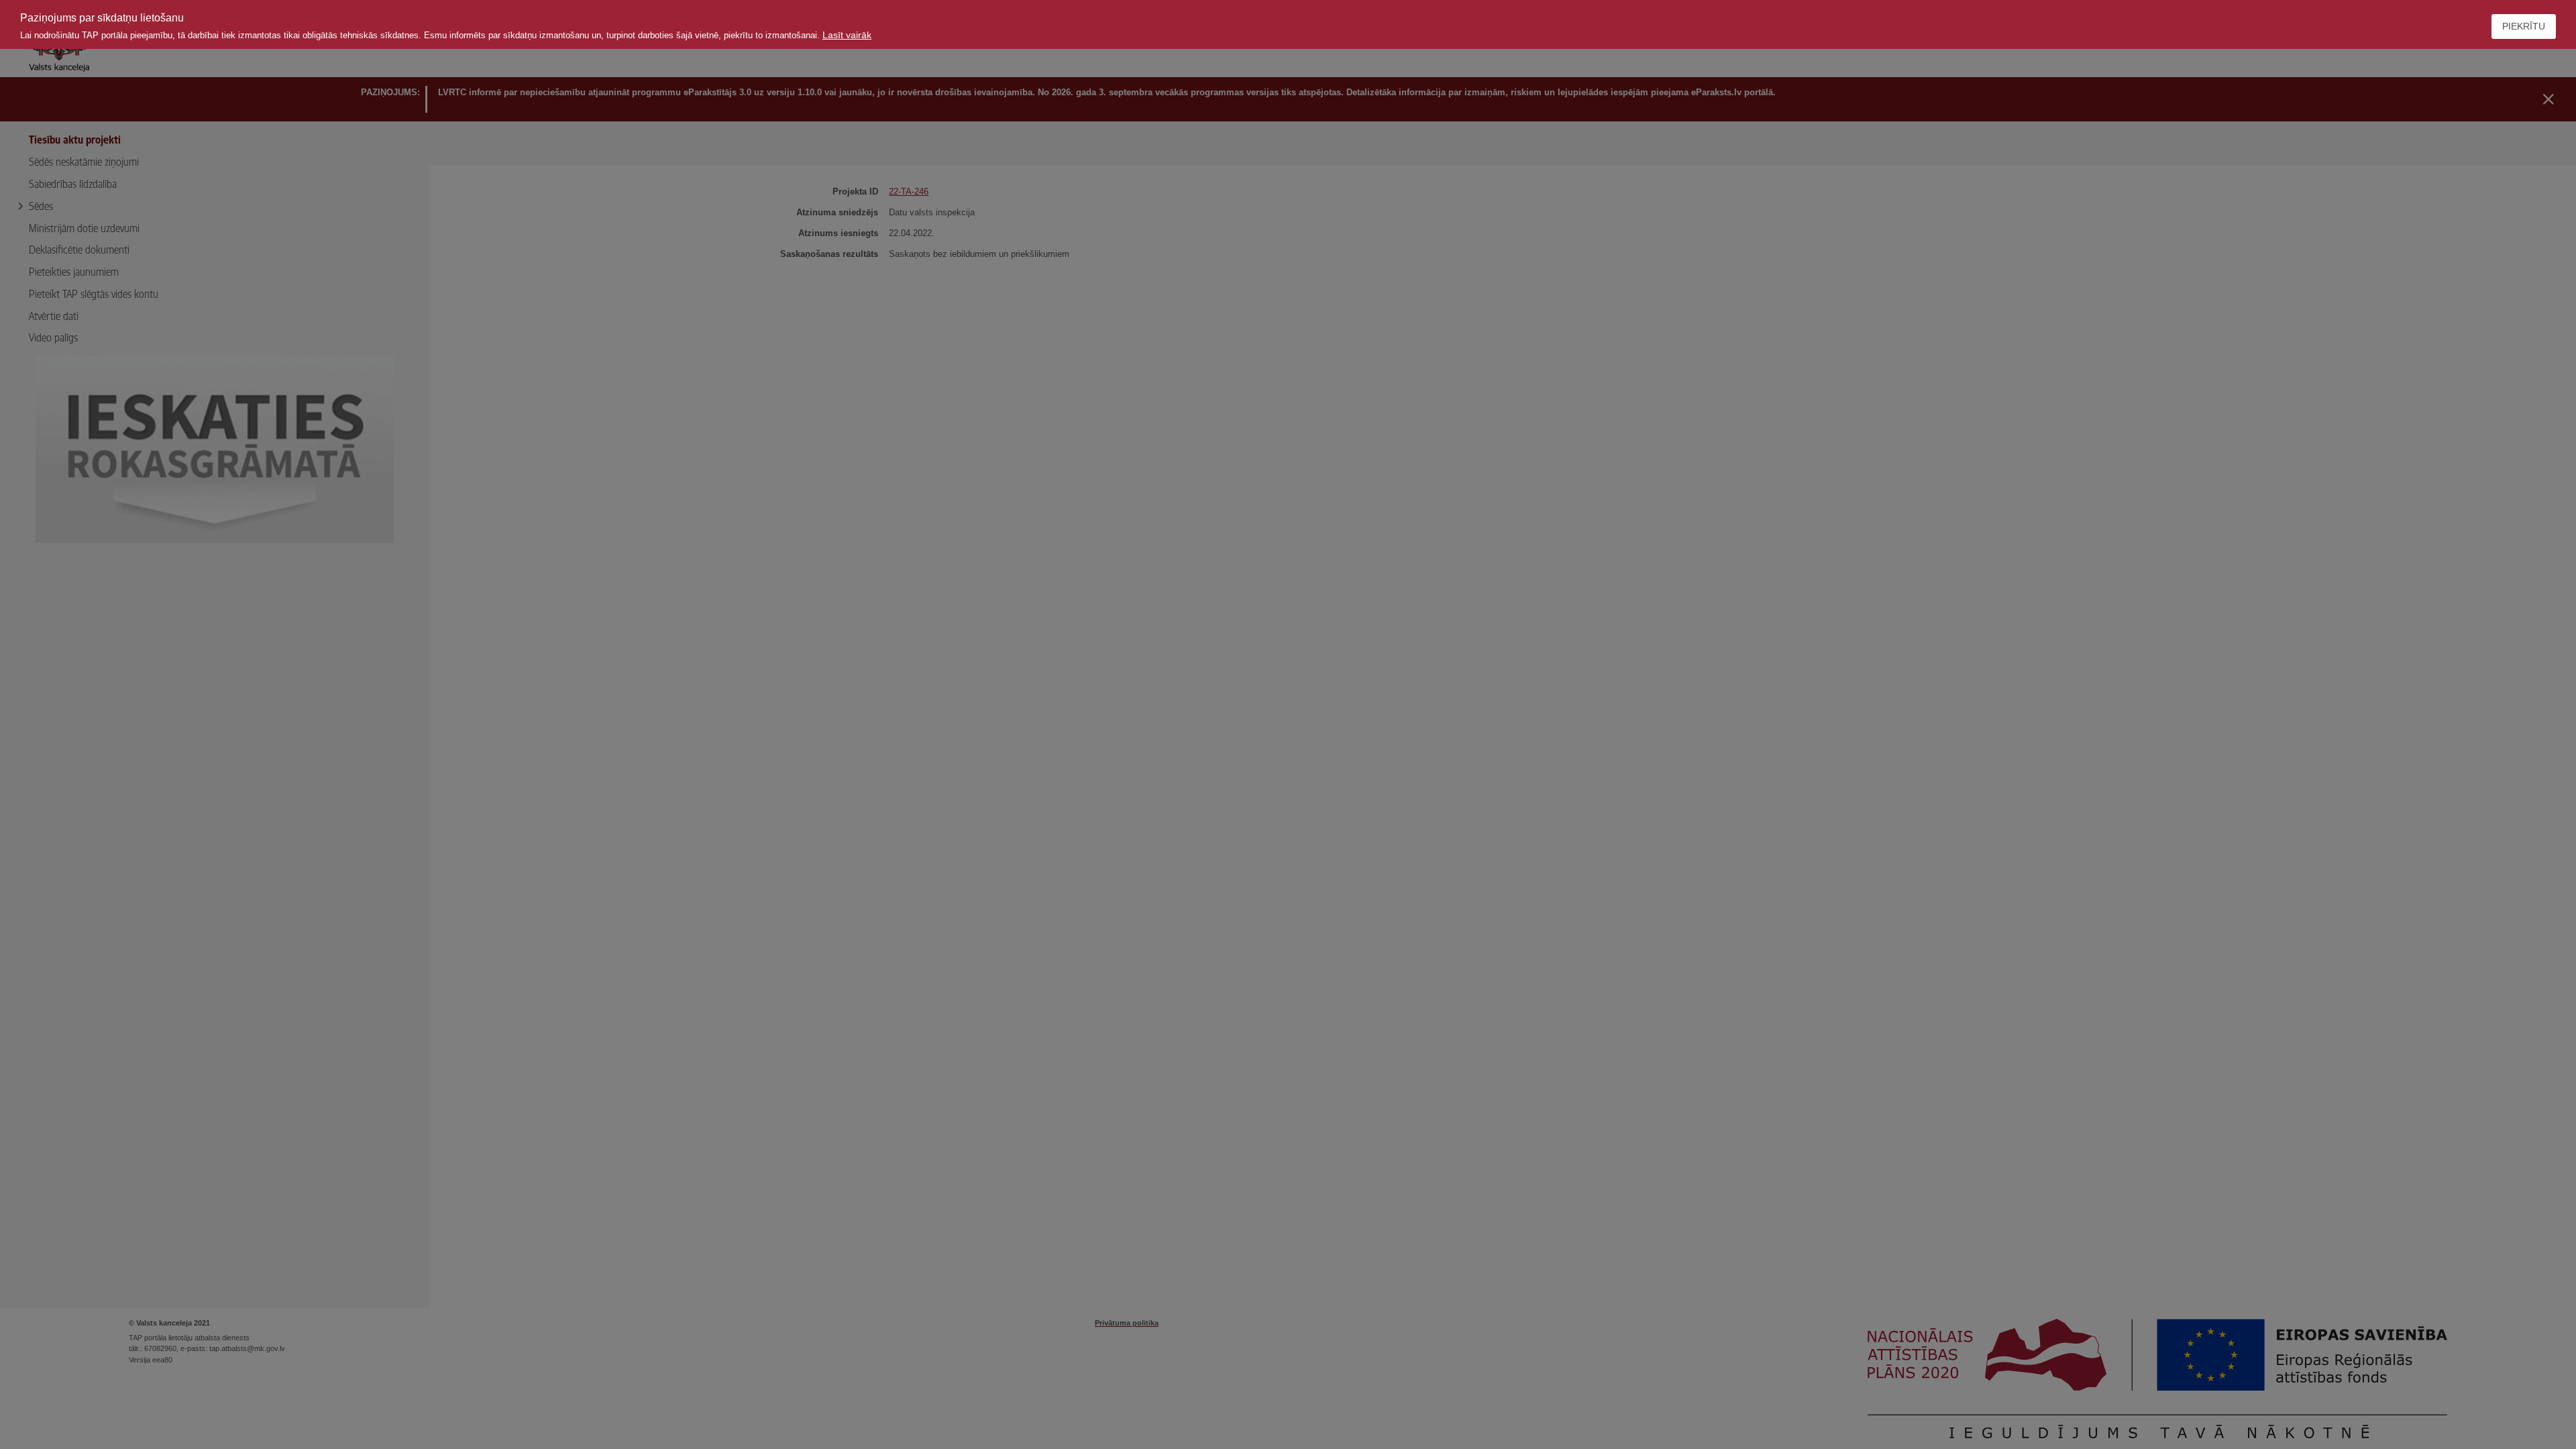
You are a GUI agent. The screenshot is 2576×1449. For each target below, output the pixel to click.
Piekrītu (2524, 26)
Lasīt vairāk (847, 35)
